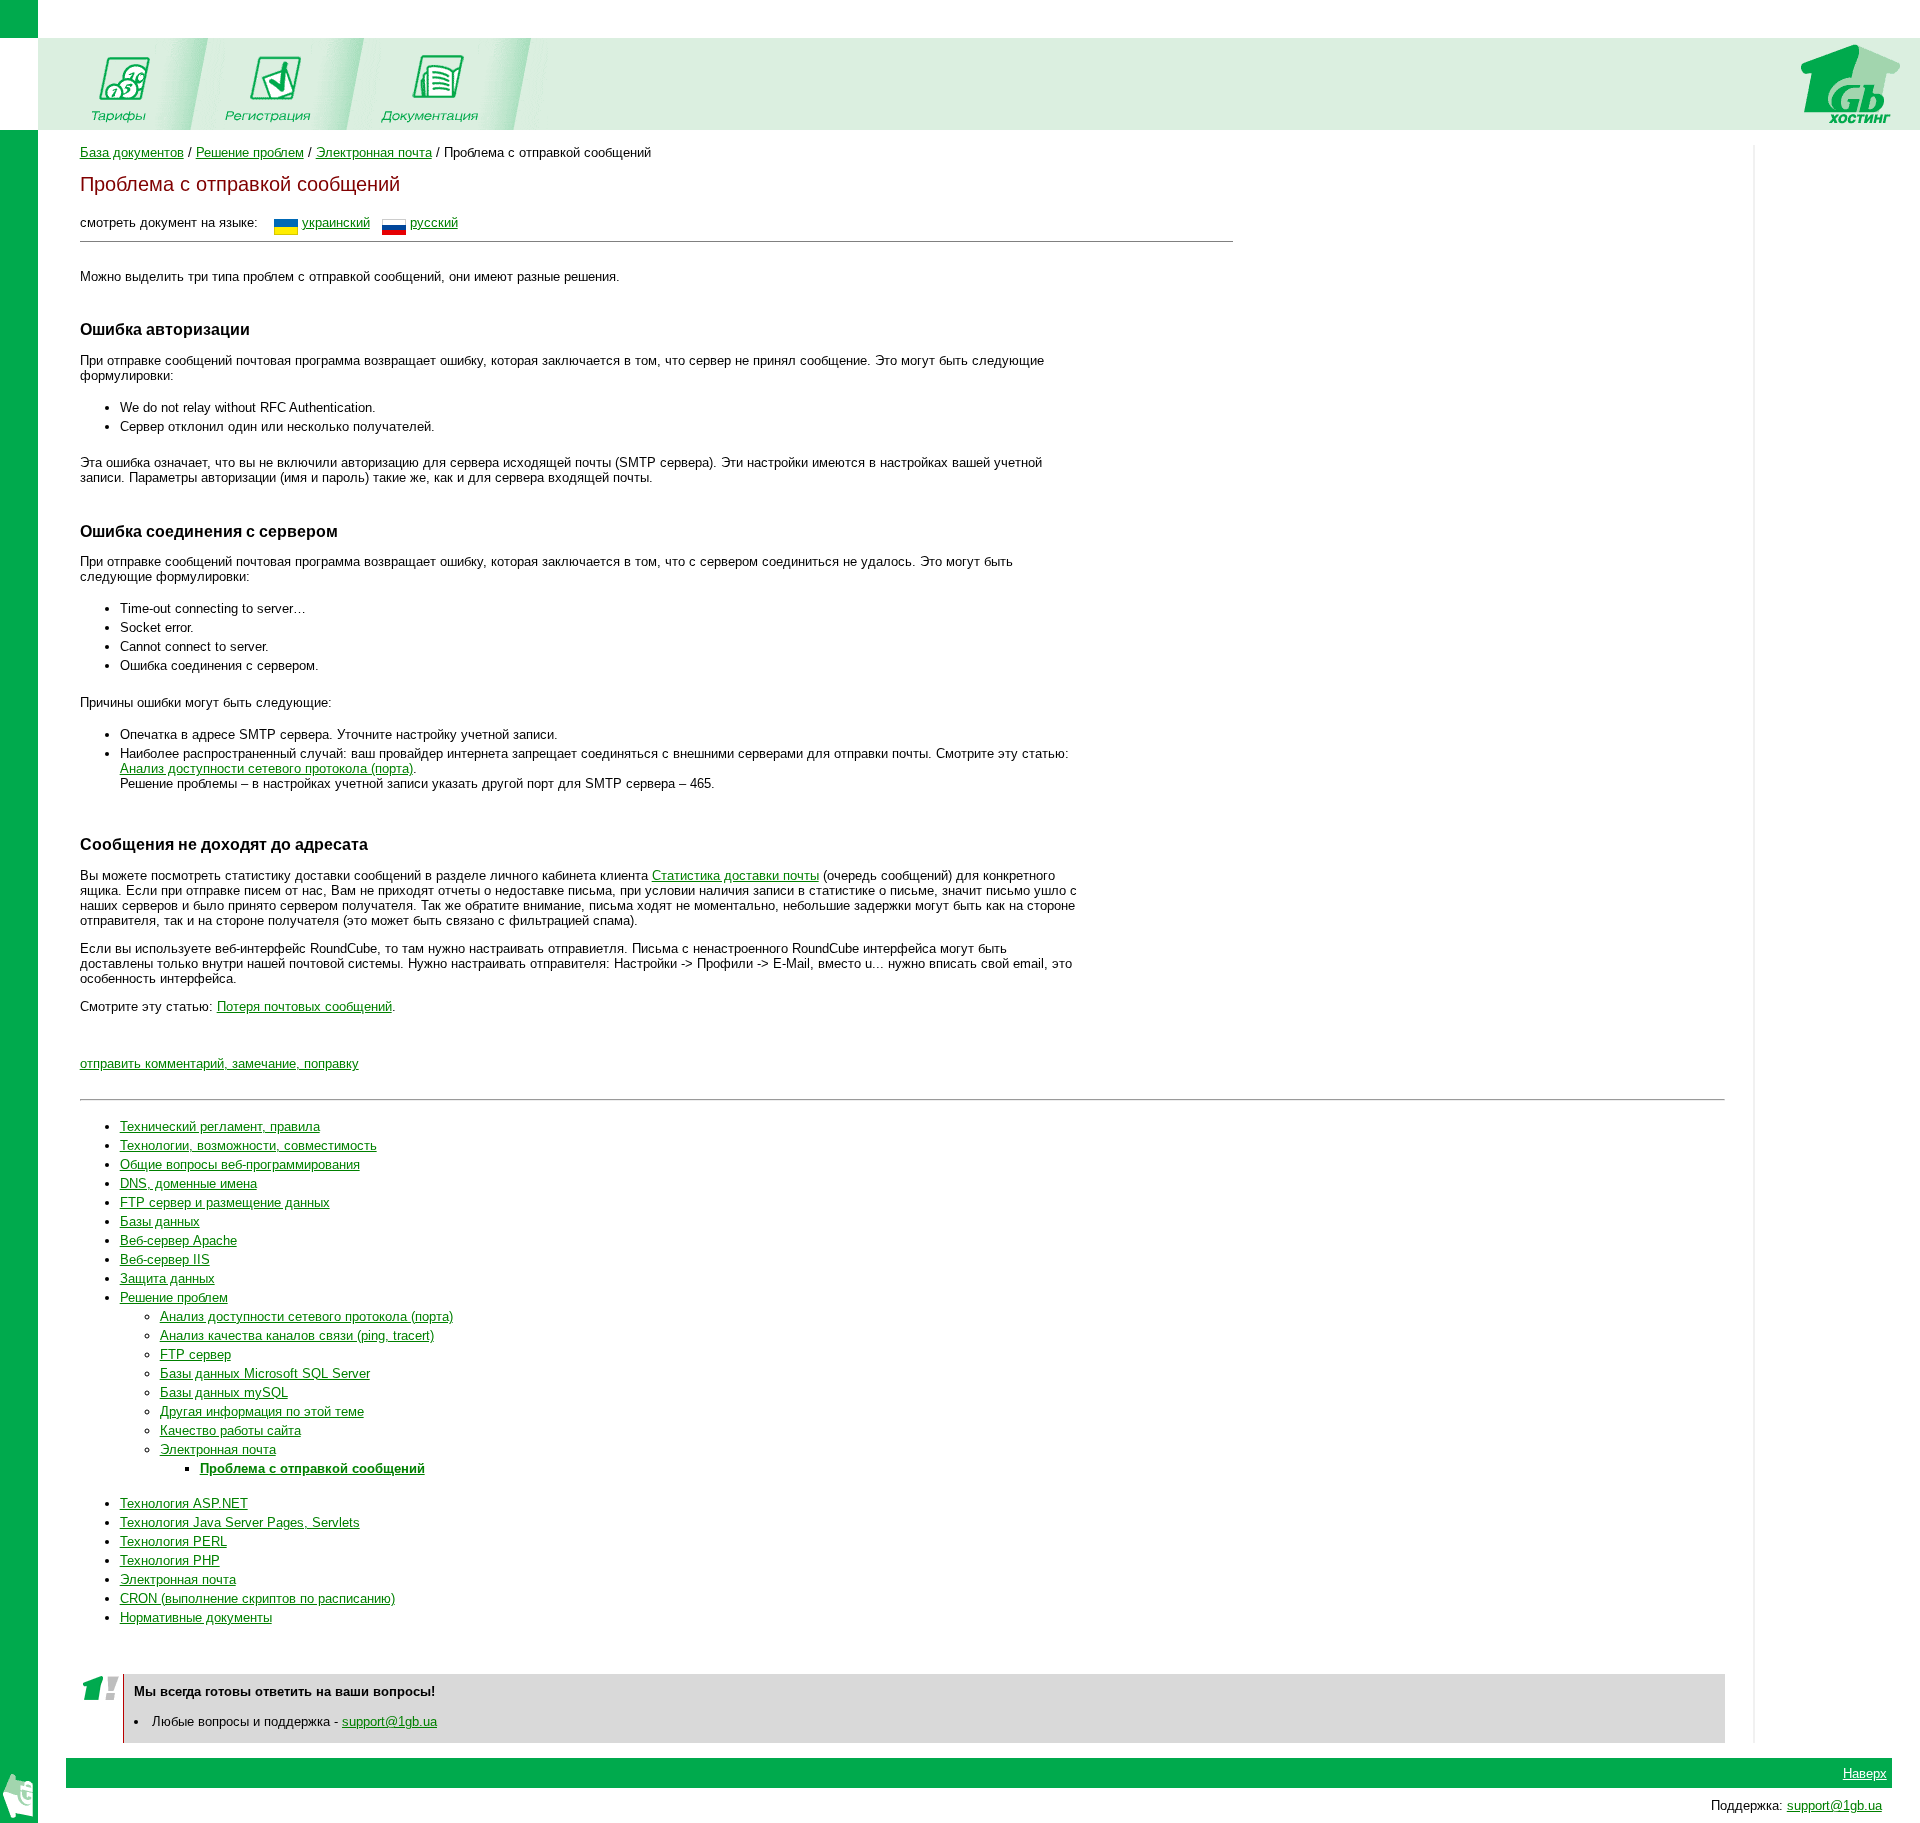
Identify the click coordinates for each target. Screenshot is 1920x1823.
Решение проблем (250, 152)
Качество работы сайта (230, 1430)
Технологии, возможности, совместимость (248, 1145)
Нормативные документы (196, 1617)
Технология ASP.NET (184, 1503)
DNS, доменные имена (188, 1183)
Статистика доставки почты (735, 875)
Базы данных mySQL (224, 1392)
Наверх (1865, 1773)
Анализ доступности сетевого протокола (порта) (266, 768)
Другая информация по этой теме (262, 1411)
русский (434, 222)
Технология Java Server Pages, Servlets (240, 1522)
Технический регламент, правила (220, 1126)
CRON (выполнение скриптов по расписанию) (257, 1598)
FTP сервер (195, 1354)
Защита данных (167, 1278)
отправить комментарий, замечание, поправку (219, 1063)
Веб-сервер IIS (165, 1259)
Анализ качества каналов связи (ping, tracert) (297, 1335)
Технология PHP (170, 1560)
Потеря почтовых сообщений (304, 1006)
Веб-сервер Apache (178, 1240)
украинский (336, 222)
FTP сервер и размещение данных (225, 1202)
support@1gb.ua (389, 1721)
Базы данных (160, 1221)
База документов (132, 152)
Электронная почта (374, 152)
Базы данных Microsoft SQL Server (265, 1373)
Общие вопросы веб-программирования (240, 1164)
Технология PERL (173, 1541)
